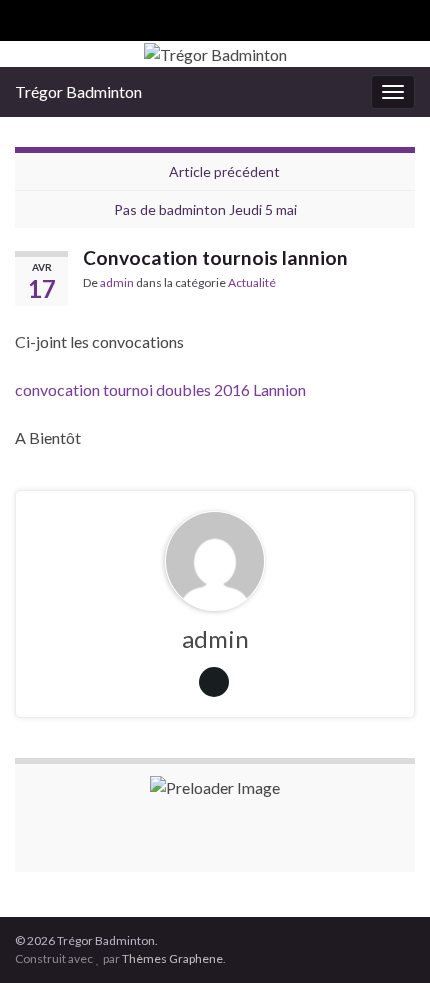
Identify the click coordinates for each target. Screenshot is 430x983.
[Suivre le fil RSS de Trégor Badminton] (24, 16)
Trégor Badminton (78, 91)
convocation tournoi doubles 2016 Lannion (160, 389)
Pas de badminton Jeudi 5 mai (205, 209)
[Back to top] (385, 938)
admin (117, 282)
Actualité (252, 282)
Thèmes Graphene (172, 958)
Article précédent (224, 171)
